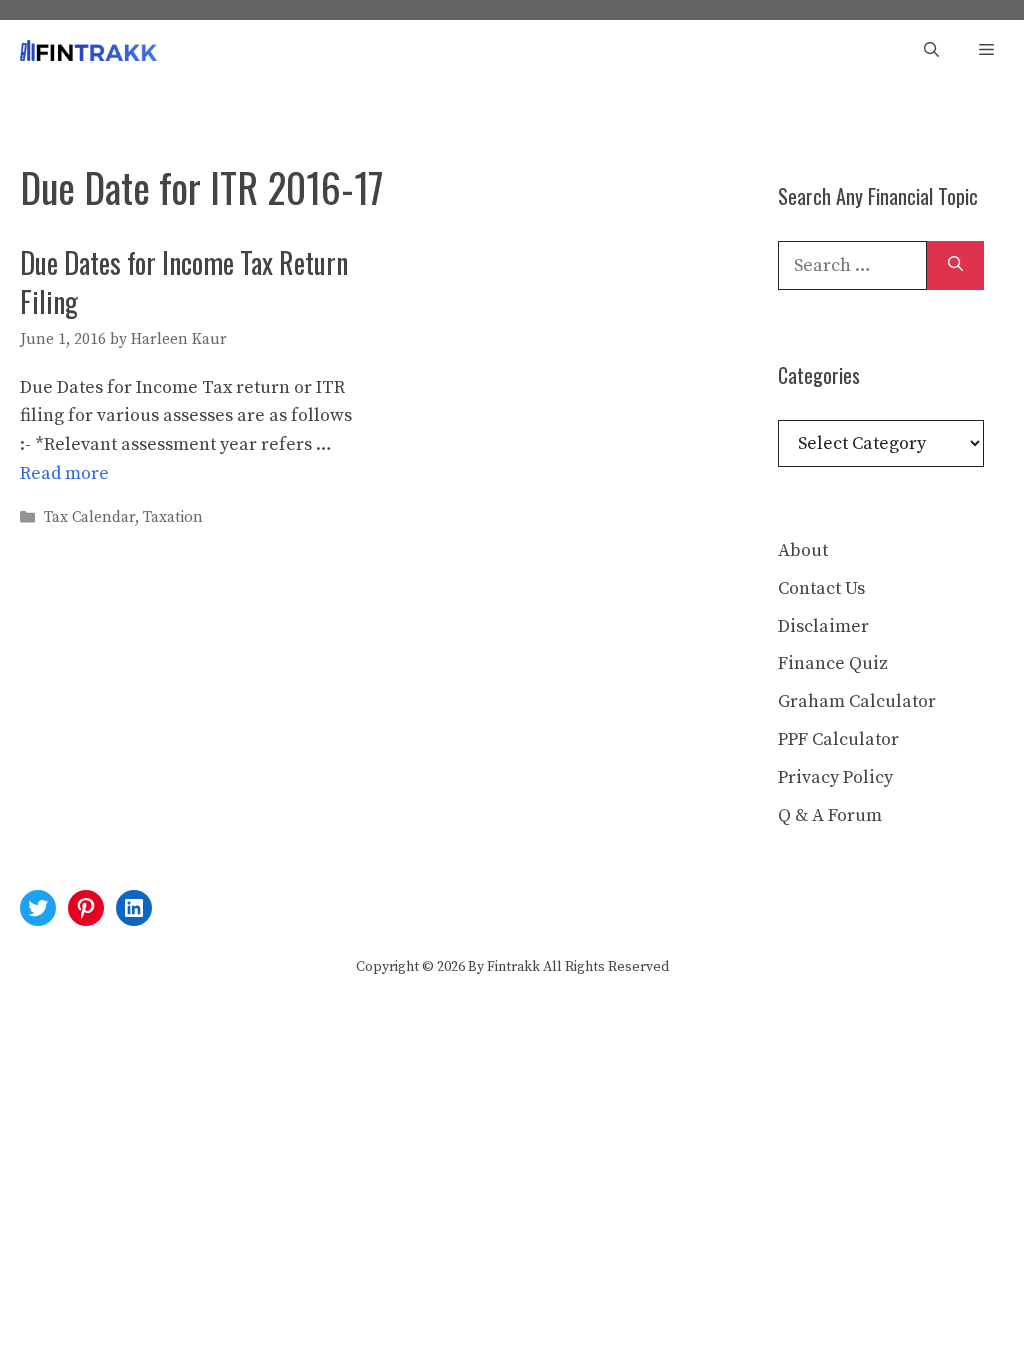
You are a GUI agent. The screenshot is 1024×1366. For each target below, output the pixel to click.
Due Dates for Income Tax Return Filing (184, 282)
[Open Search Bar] (931, 50)
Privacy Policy (835, 777)
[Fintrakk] (88, 50)
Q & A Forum (830, 815)
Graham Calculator (857, 701)
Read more (64, 473)
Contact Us (821, 588)
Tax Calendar (89, 517)
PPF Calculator (838, 739)
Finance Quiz (833, 663)
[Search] (955, 265)
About (803, 550)
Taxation (173, 517)
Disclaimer (823, 626)
